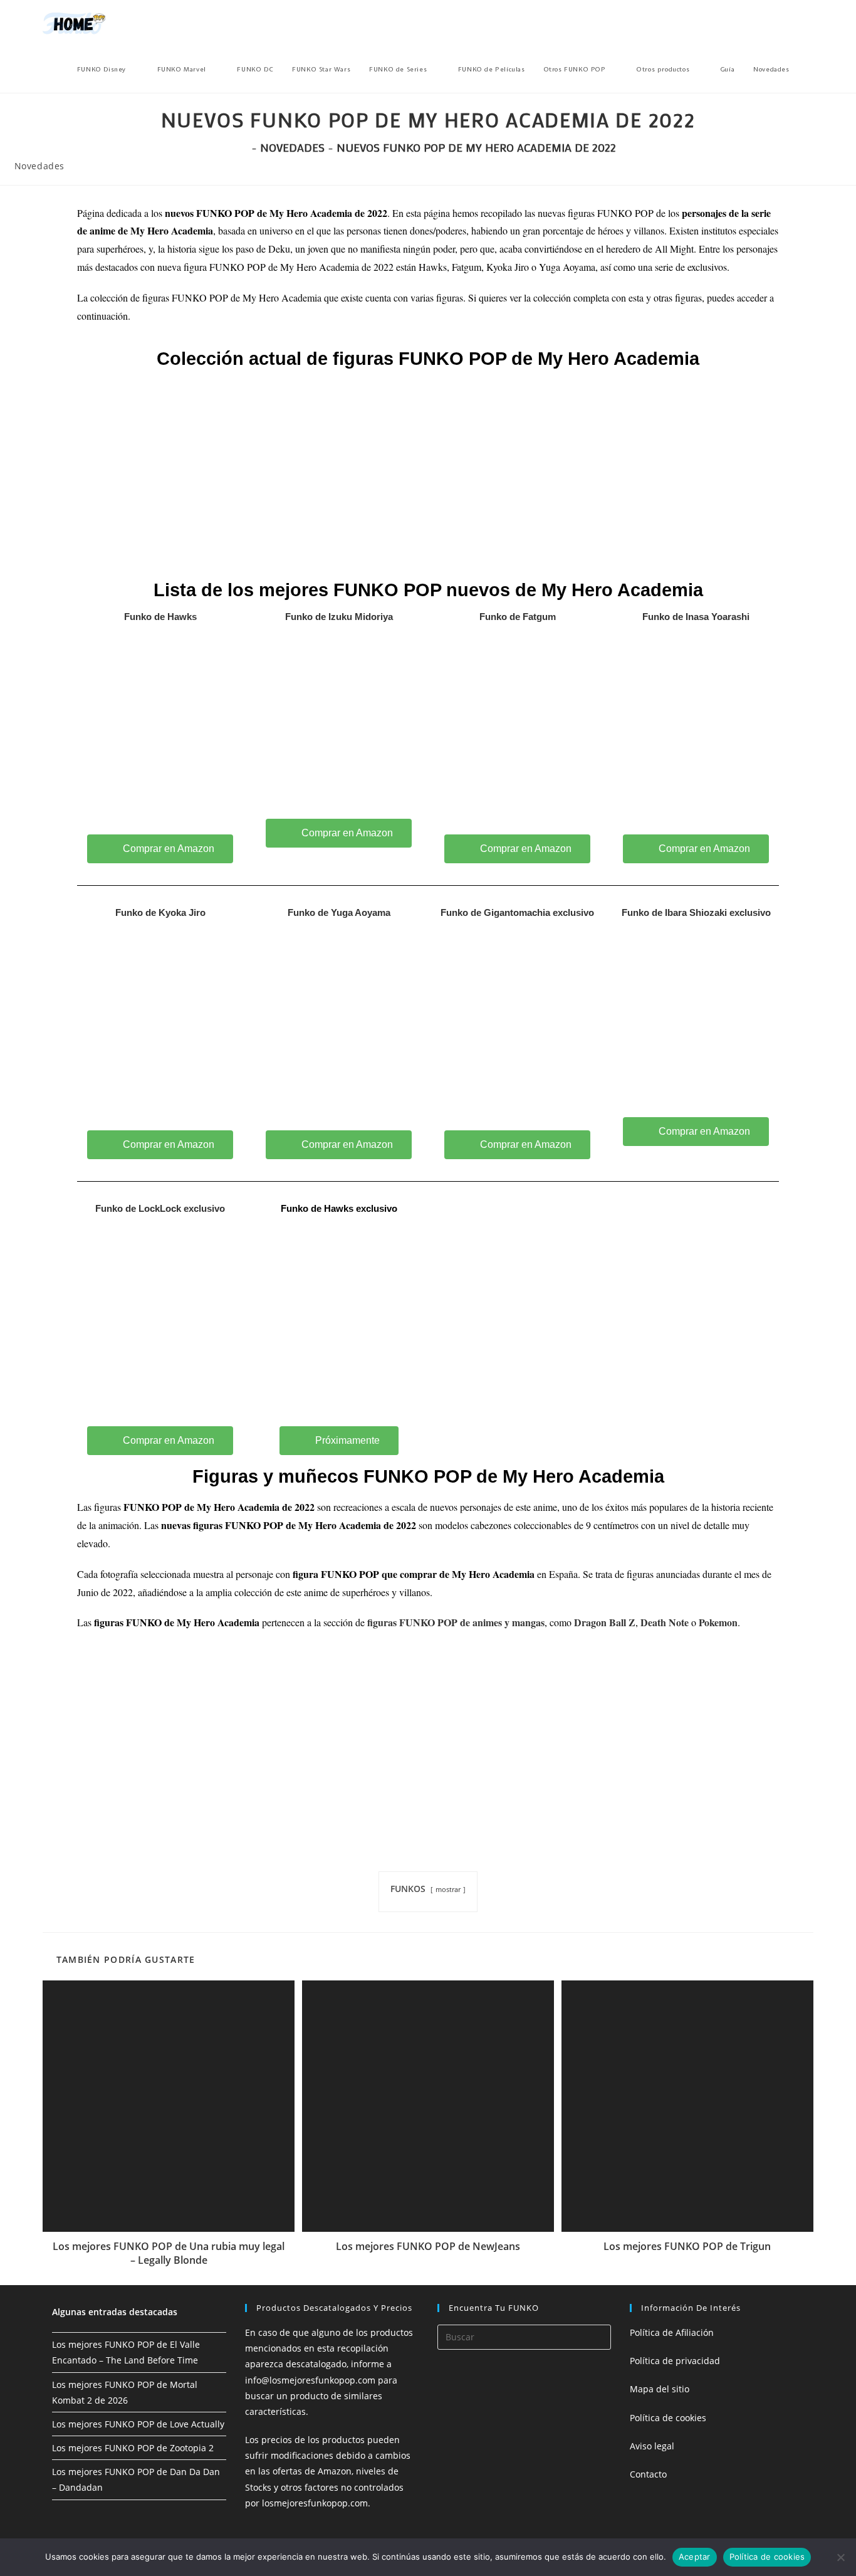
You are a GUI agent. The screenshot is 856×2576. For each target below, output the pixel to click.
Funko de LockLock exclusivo (160, 1208)
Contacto (648, 2474)
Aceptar (695, 2557)
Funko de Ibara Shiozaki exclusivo (696, 912)
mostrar (448, 1889)
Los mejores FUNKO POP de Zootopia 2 (133, 2448)
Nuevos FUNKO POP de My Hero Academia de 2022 (476, 147)
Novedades (39, 166)
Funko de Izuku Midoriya (339, 617)
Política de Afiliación (672, 2332)
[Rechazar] (840, 2557)
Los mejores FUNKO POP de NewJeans (428, 2246)
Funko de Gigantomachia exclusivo (517, 912)
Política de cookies (668, 2418)
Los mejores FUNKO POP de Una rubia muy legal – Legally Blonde (169, 2253)
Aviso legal (652, 2446)
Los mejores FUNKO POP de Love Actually (138, 2424)
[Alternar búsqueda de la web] (811, 70)
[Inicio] (244, 147)
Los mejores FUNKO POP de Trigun (687, 2246)
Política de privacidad (675, 2361)
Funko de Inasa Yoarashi (696, 617)
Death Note (665, 1622)
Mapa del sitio (660, 2389)
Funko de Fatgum (518, 617)
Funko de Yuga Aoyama (339, 912)
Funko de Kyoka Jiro (160, 912)
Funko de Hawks (160, 617)
